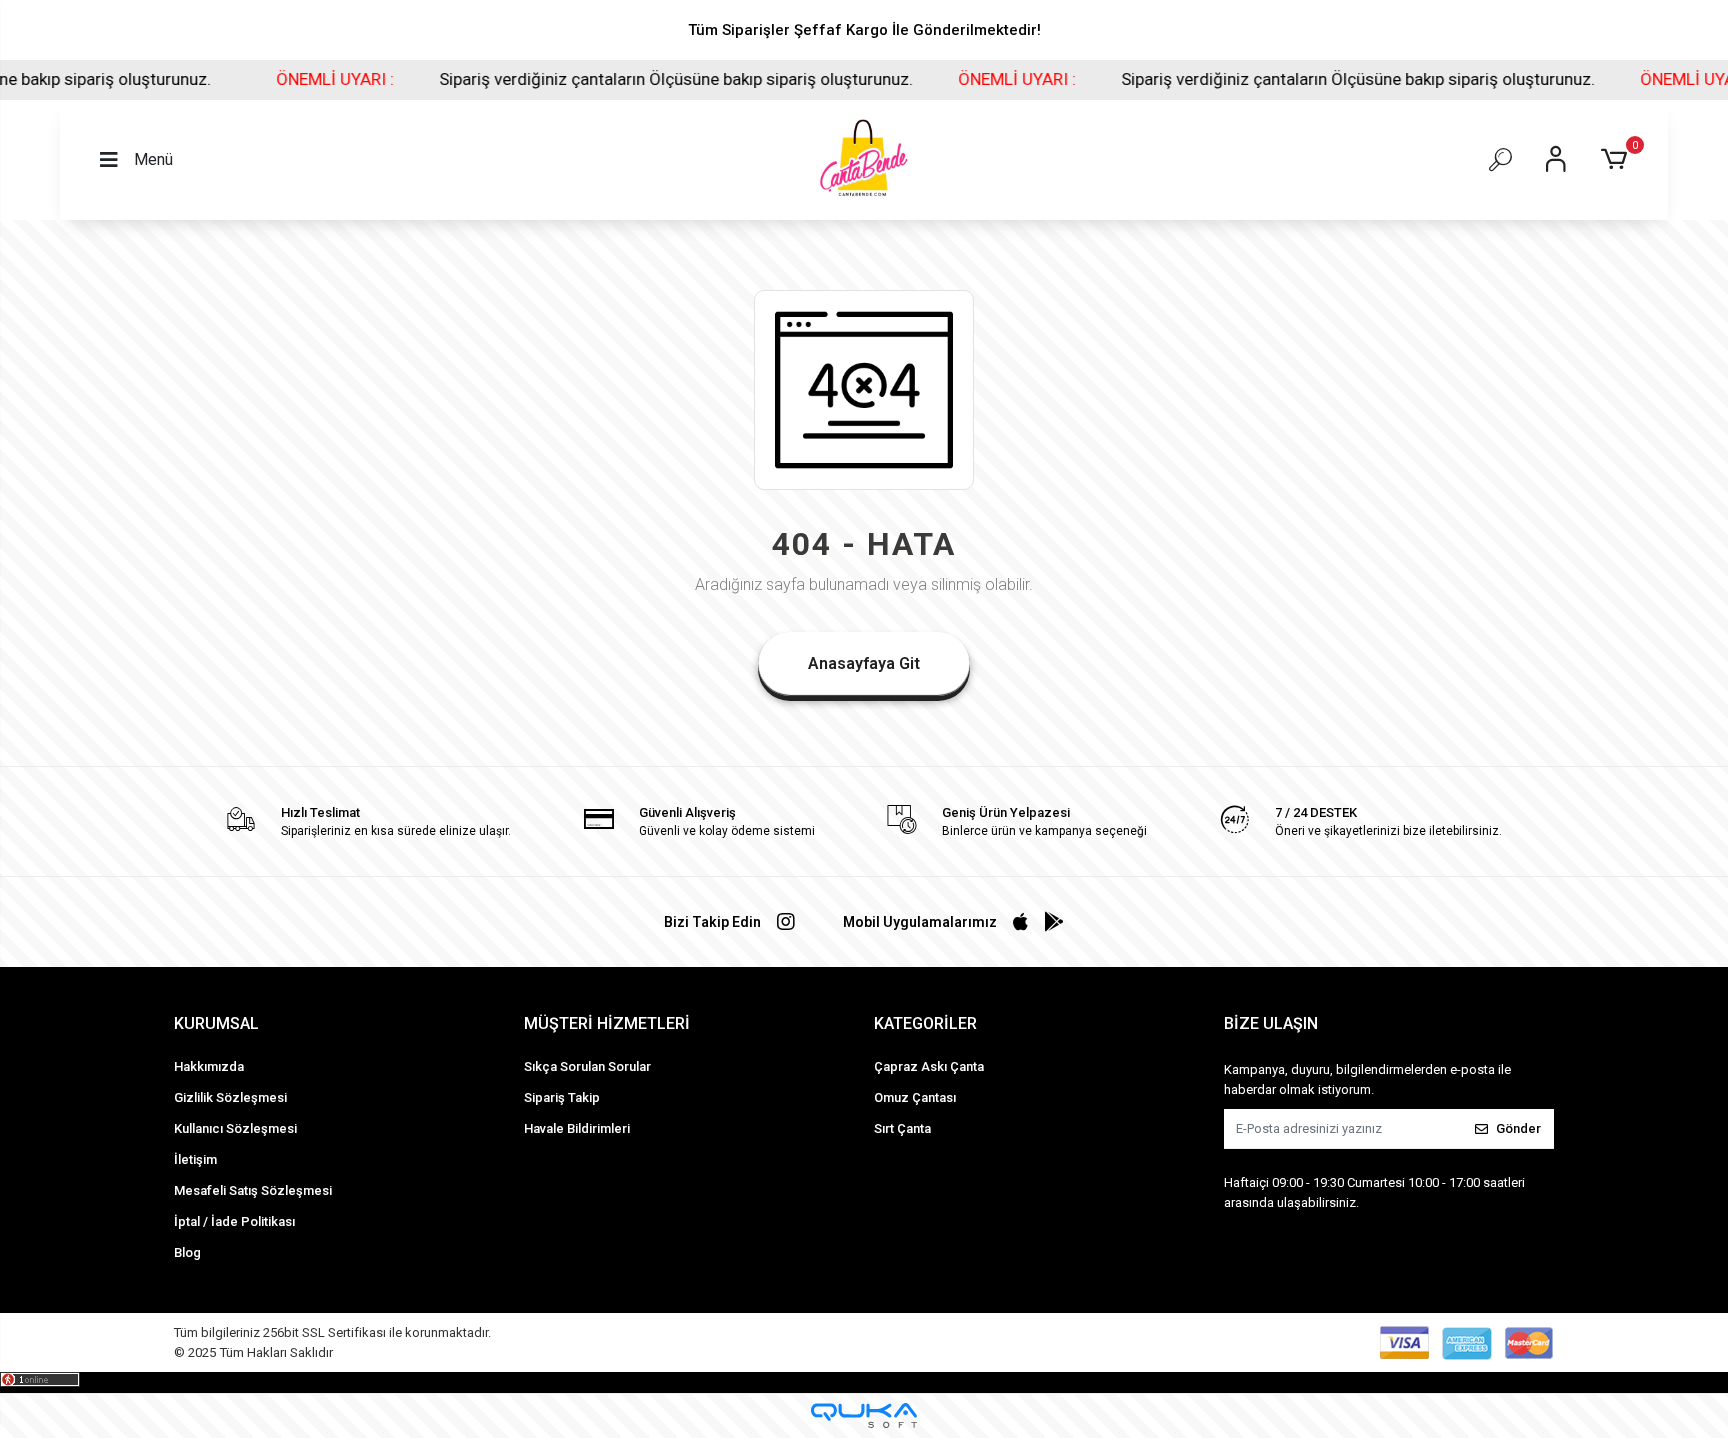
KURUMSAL (216, 1023)
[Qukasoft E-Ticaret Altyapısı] (864, 1415)
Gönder (1518, 1128)
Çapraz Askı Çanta (929, 1066)
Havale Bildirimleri (577, 1128)
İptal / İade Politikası (234, 1221)
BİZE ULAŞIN (1271, 1023)
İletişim (195, 1159)
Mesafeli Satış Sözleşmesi (253, 1190)
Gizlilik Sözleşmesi (230, 1097)
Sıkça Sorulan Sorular (587, 1066)
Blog (187, 1252)
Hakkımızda (209, 1066)
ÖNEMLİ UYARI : (257, 79)
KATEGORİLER (925, 1023)
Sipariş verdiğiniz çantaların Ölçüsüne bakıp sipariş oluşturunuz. (598, 79)
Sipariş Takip (562, 1097)
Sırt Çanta (902, 1128)
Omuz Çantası (915, 1097)
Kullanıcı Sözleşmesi (235, 1128)
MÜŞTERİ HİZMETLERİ (607, 1023)
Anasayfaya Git (864, 663)
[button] (1617, 160)
